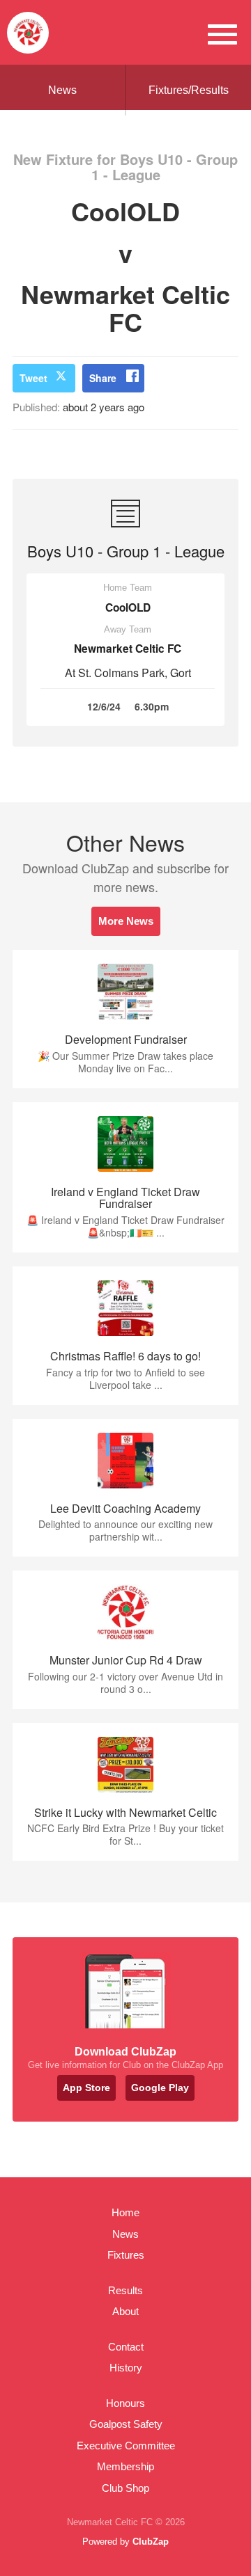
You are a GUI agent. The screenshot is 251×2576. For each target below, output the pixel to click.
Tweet (33, 378)
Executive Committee (126, 2446)
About (125, 2311)
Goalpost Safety (126, 2424)
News (62, 90)
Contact (126, 2347)
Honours (125, 2403)
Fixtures (126, 2255)
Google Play (160, 2088)
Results (125, 2290)
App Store (86, 2088)
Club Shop (125, 2488)
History (126, 2368)
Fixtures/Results (189, 90)
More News (126, 921)
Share (103, 378)
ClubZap (151, 2542)
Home (125, 2212)
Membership (125, 2466)
